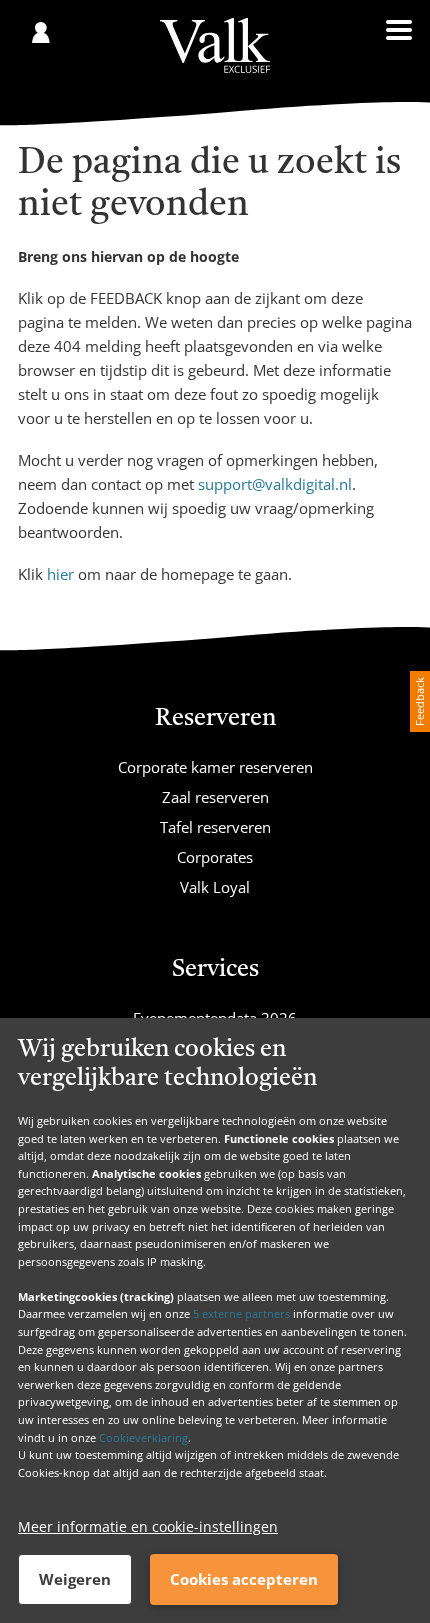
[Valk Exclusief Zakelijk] (214, 45)
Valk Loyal (215, 887)
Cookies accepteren (244, 1579)
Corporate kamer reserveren (215, 767)
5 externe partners (241, 1313)
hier (60, 574)
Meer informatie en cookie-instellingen (148, 1526)
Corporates (215, 857)
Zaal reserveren (215, 797)
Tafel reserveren (215, 827)
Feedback (419, 701)
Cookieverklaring (143, 1437)
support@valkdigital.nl (275, 484)
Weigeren (75, 1579)
